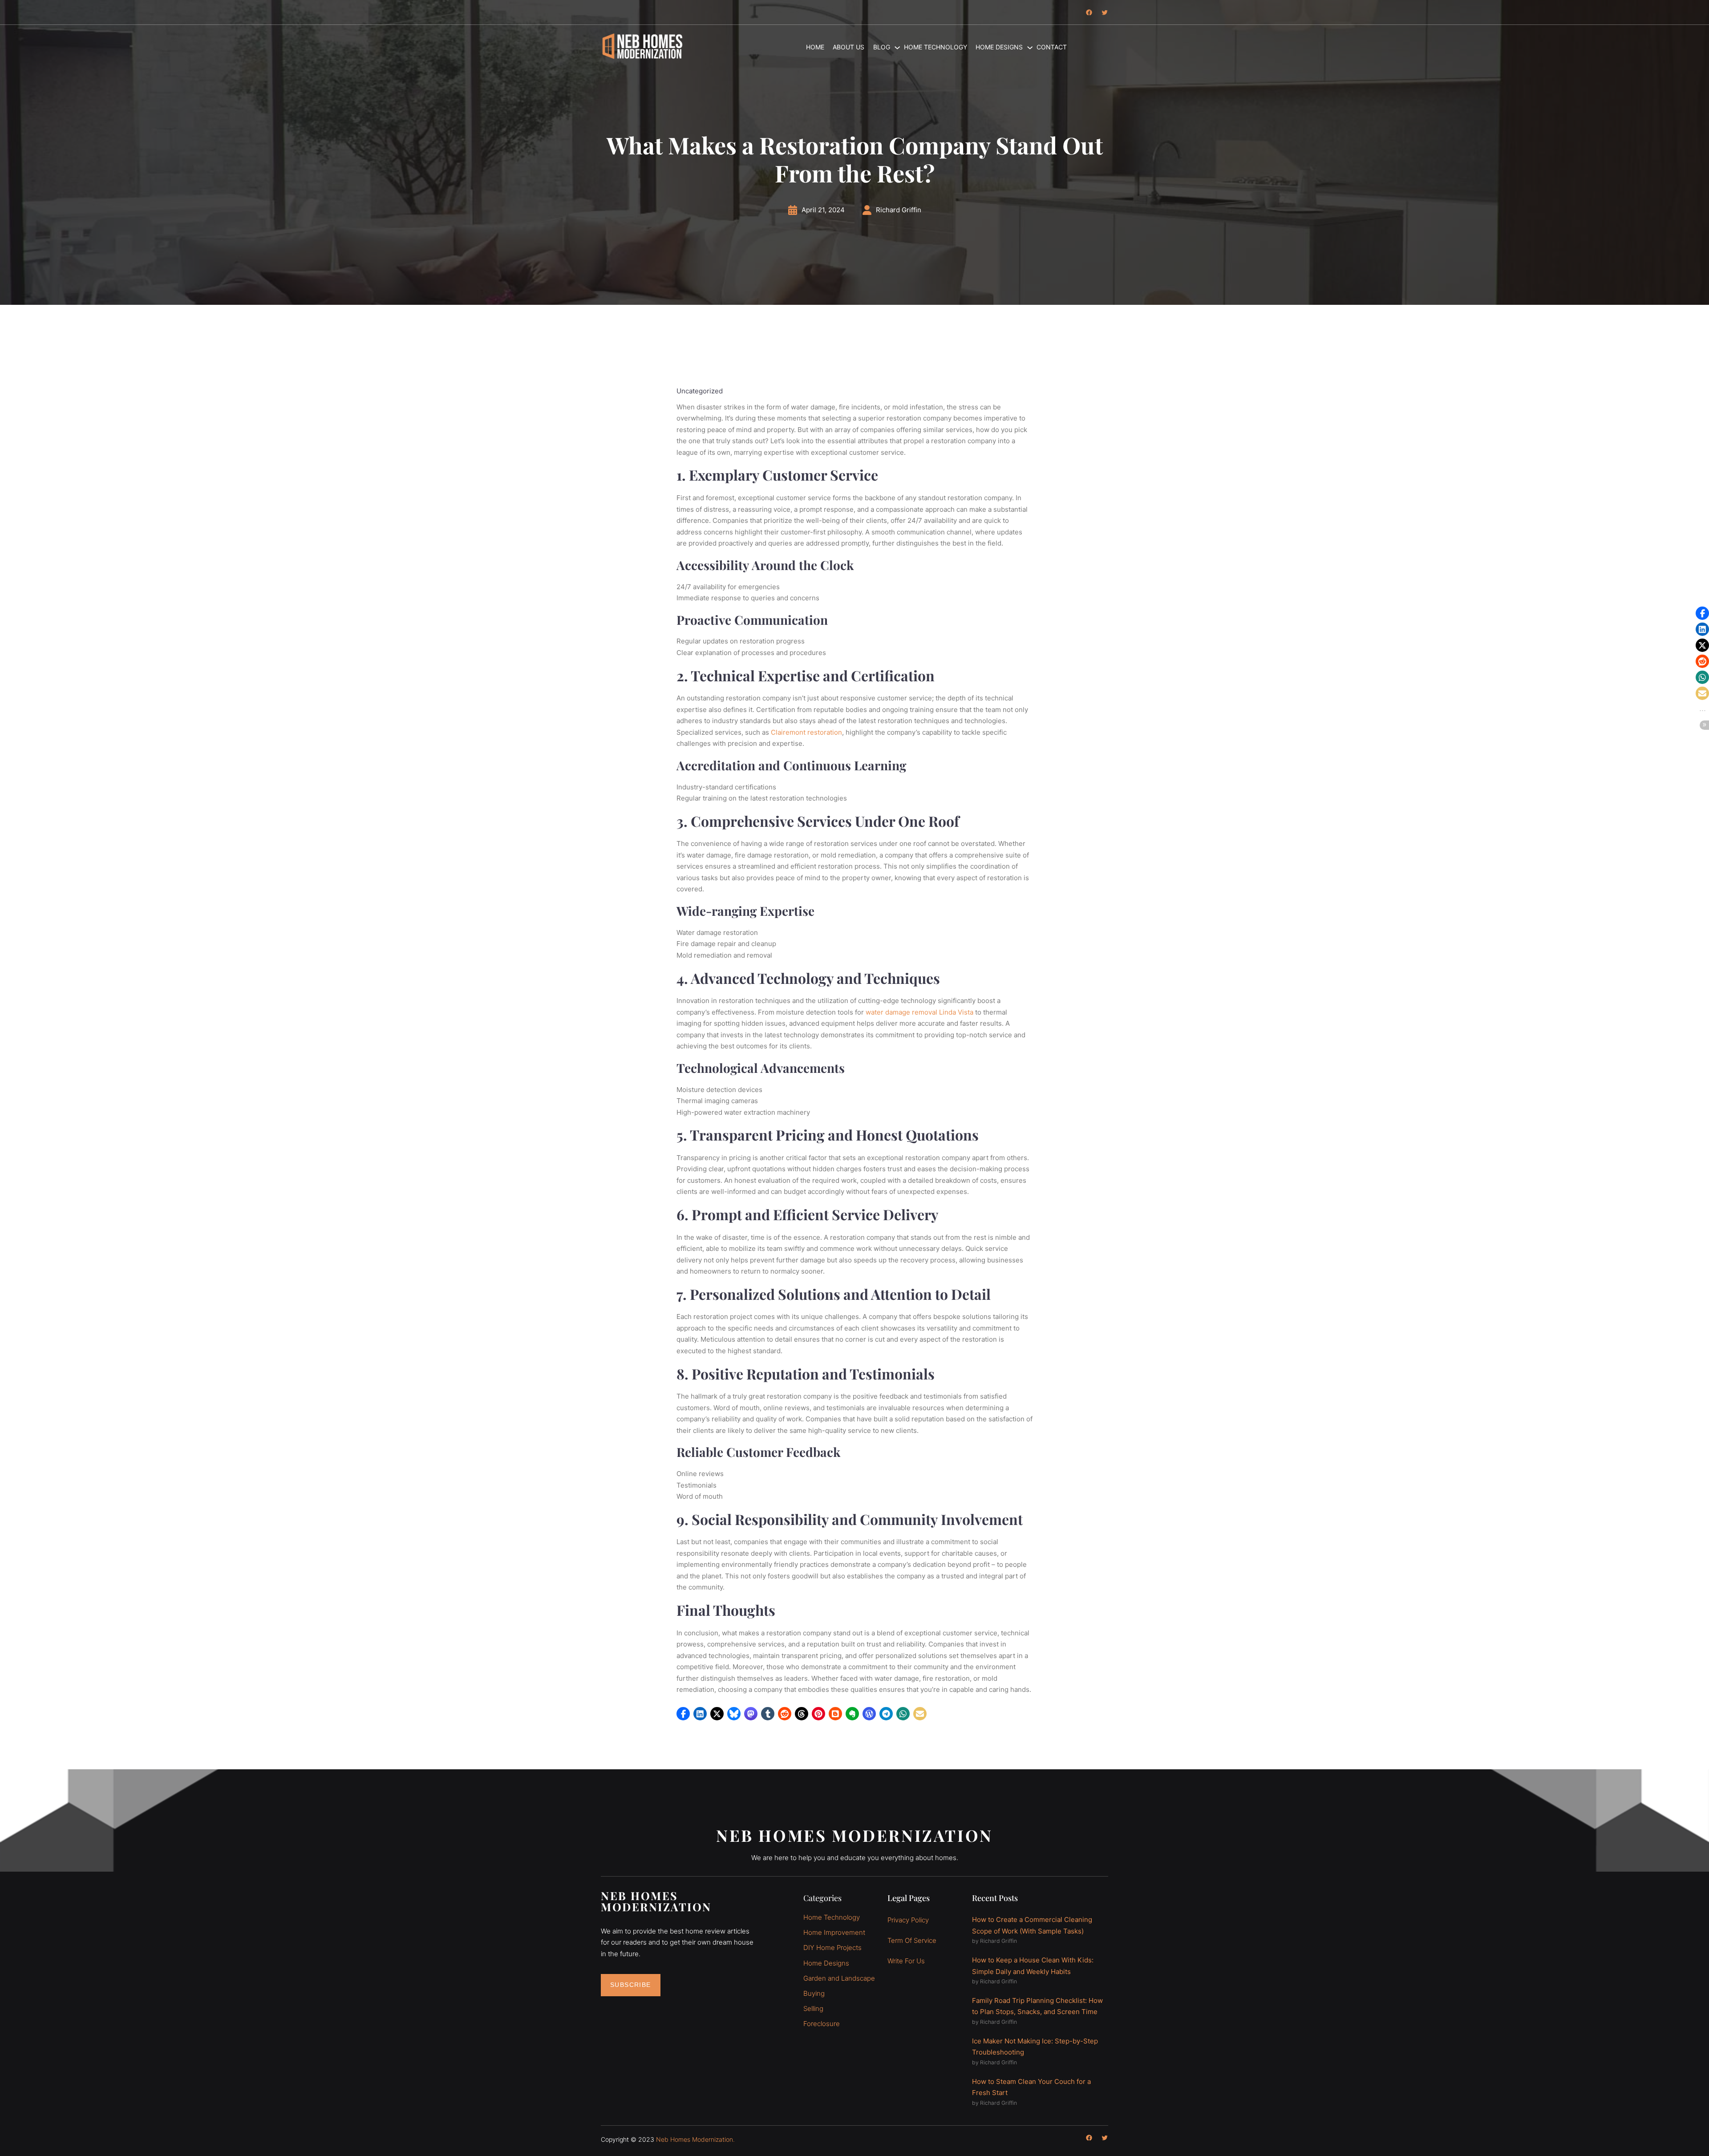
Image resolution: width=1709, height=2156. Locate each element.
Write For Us (906, 1961)
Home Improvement (834, 1932)
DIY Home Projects (832, 1948)
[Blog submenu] (893, 47)
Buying (814, 1993)
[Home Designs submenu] (1026, 47)
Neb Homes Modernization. (695, 2139)
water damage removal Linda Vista (919, 1012)
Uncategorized (700, 391)
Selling (813, 2008)
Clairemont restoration (806, 732)
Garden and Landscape (839, 1978)
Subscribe (631, 1985)
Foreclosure (822, 2024)
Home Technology (832, 1917)
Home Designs (826, 1963)
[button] (683, 1714)
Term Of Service (912, 1940)
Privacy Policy (908, 1920)
